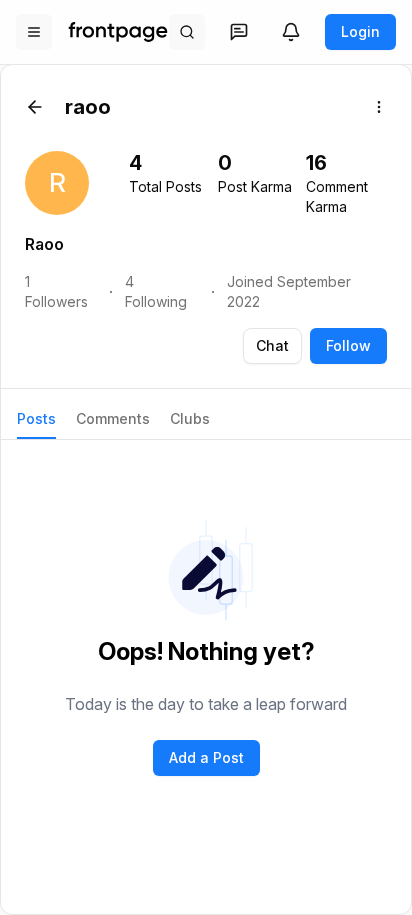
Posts (36, 418)
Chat (272, 345)
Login (360, 31)
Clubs (190, 418)
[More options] (379, 107)
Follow (348, 345)
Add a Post (206, 757)
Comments (113, 418)
